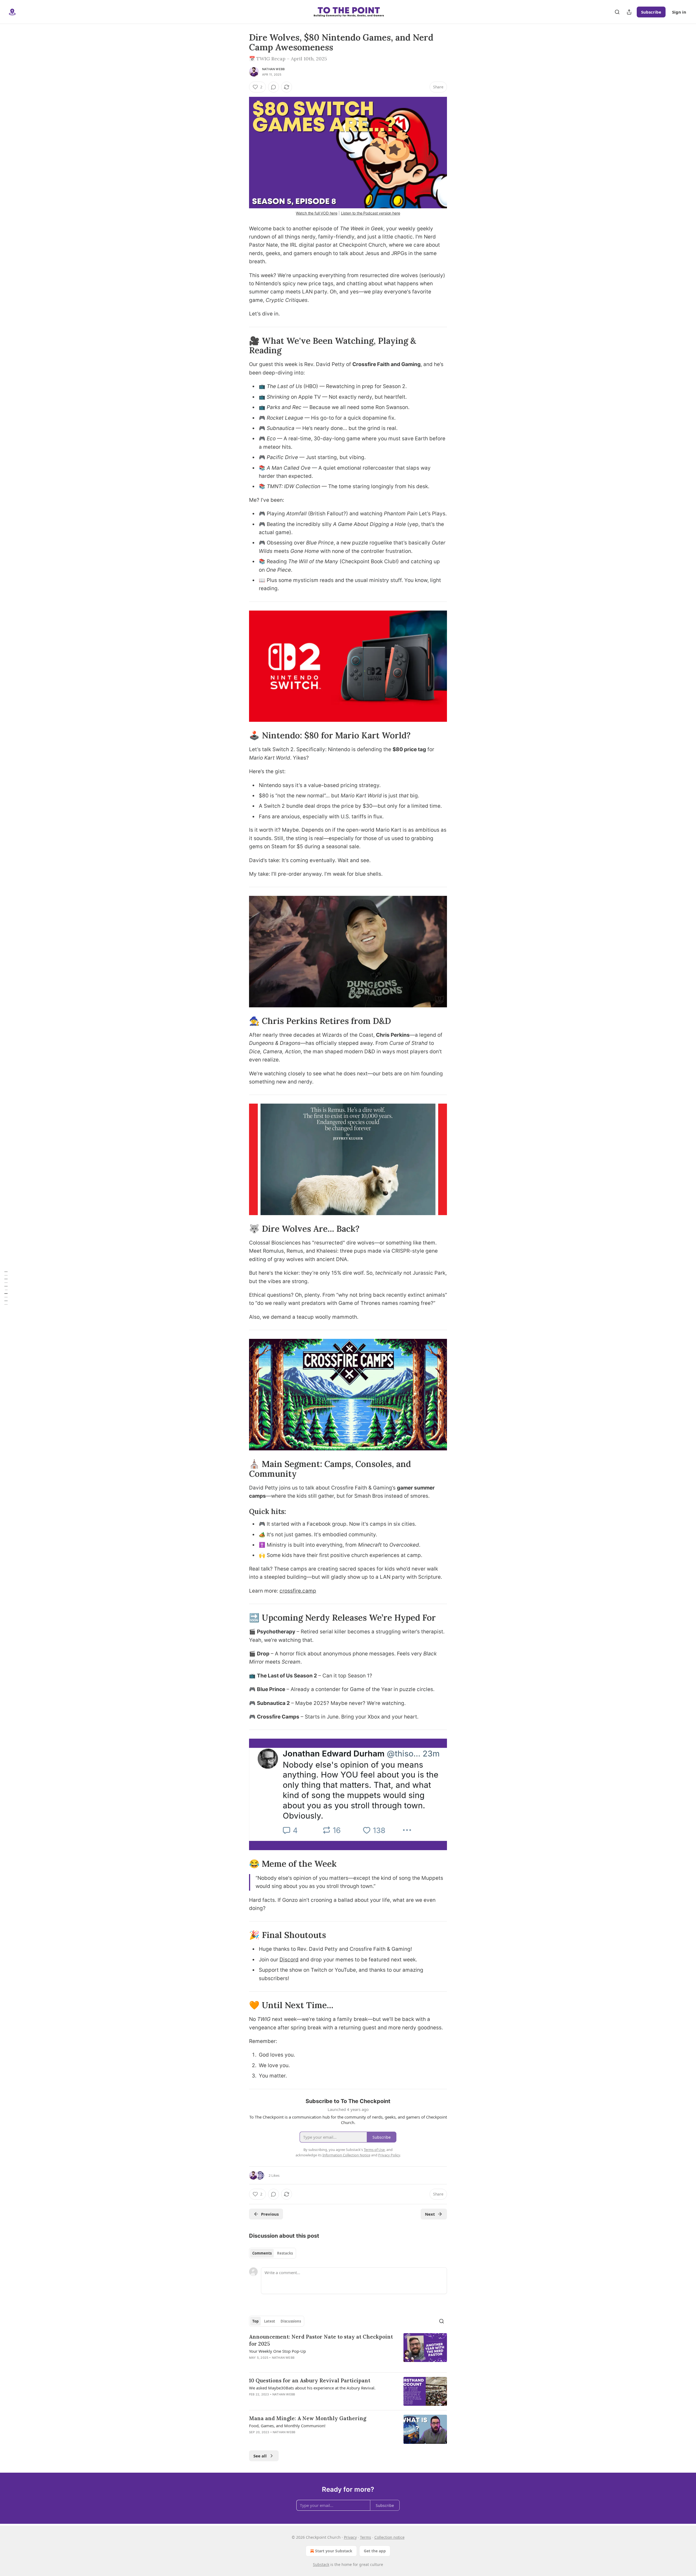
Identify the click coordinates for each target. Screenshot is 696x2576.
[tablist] (273, 2253)
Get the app (375, 2551)
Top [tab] (255, 2321)
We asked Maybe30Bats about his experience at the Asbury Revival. (312, 2388)
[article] (348, 2351)
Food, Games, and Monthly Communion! (287, 2426)
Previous (270, 2214)
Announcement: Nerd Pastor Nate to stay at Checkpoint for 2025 (321, 2340)
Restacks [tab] (285, 2253)
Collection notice (389, 2537)
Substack (321, 2564)
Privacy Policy (389, 2155)
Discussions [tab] (291, 2321)
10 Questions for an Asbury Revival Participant (310, 2380)
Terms (366, 2537)
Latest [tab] (270, 2321)
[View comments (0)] (274, 87)
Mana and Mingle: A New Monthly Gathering (308, 2418)
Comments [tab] (262, 2253)
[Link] (241, 345)
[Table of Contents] (6, 1288)
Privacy (350, 2537)
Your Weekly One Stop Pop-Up (277, 2351)
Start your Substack (334, 2551)
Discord (289, 1960)
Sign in (679, 12)
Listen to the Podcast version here (371, 213)
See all (260, 2456)
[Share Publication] (629, 12)
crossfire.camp (298, 1591)
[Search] (617, 12)
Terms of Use (374, 2150)
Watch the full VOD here (317, 213)
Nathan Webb (273, 69)
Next (430, 2214)
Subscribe (651, 12)
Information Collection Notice (346, 2155)
